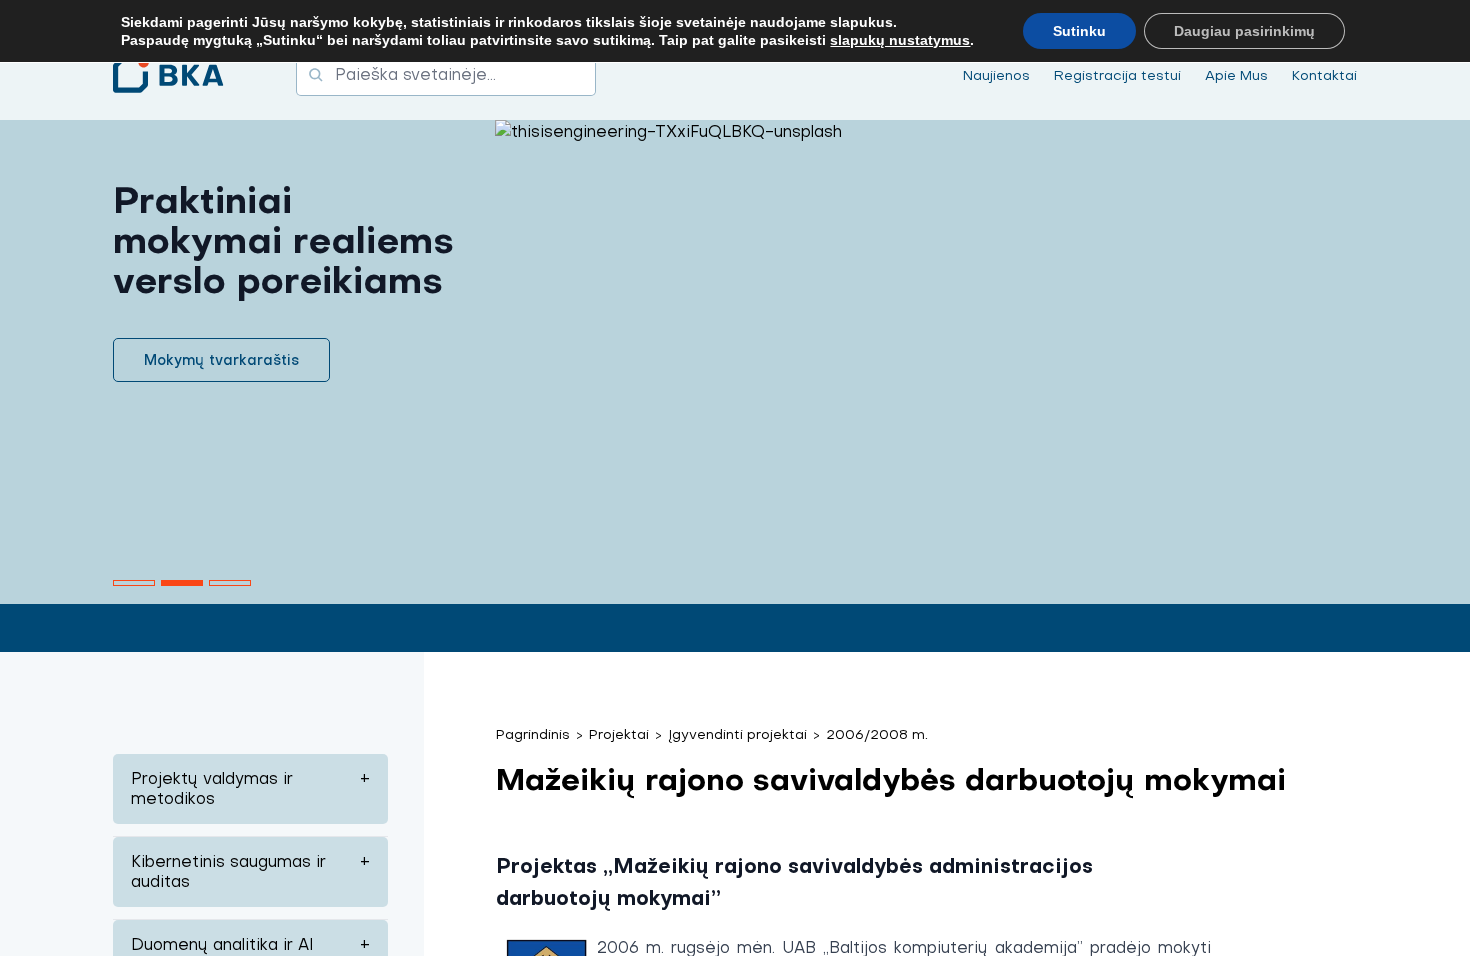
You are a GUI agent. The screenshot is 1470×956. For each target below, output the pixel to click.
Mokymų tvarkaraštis (221, 360)
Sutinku (1079, 31)
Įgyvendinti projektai (737, 734)
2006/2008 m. (877, 734)
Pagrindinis (533, 734)
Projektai (619, 734)
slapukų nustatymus (900, 40)
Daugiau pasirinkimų (1244, 31)
